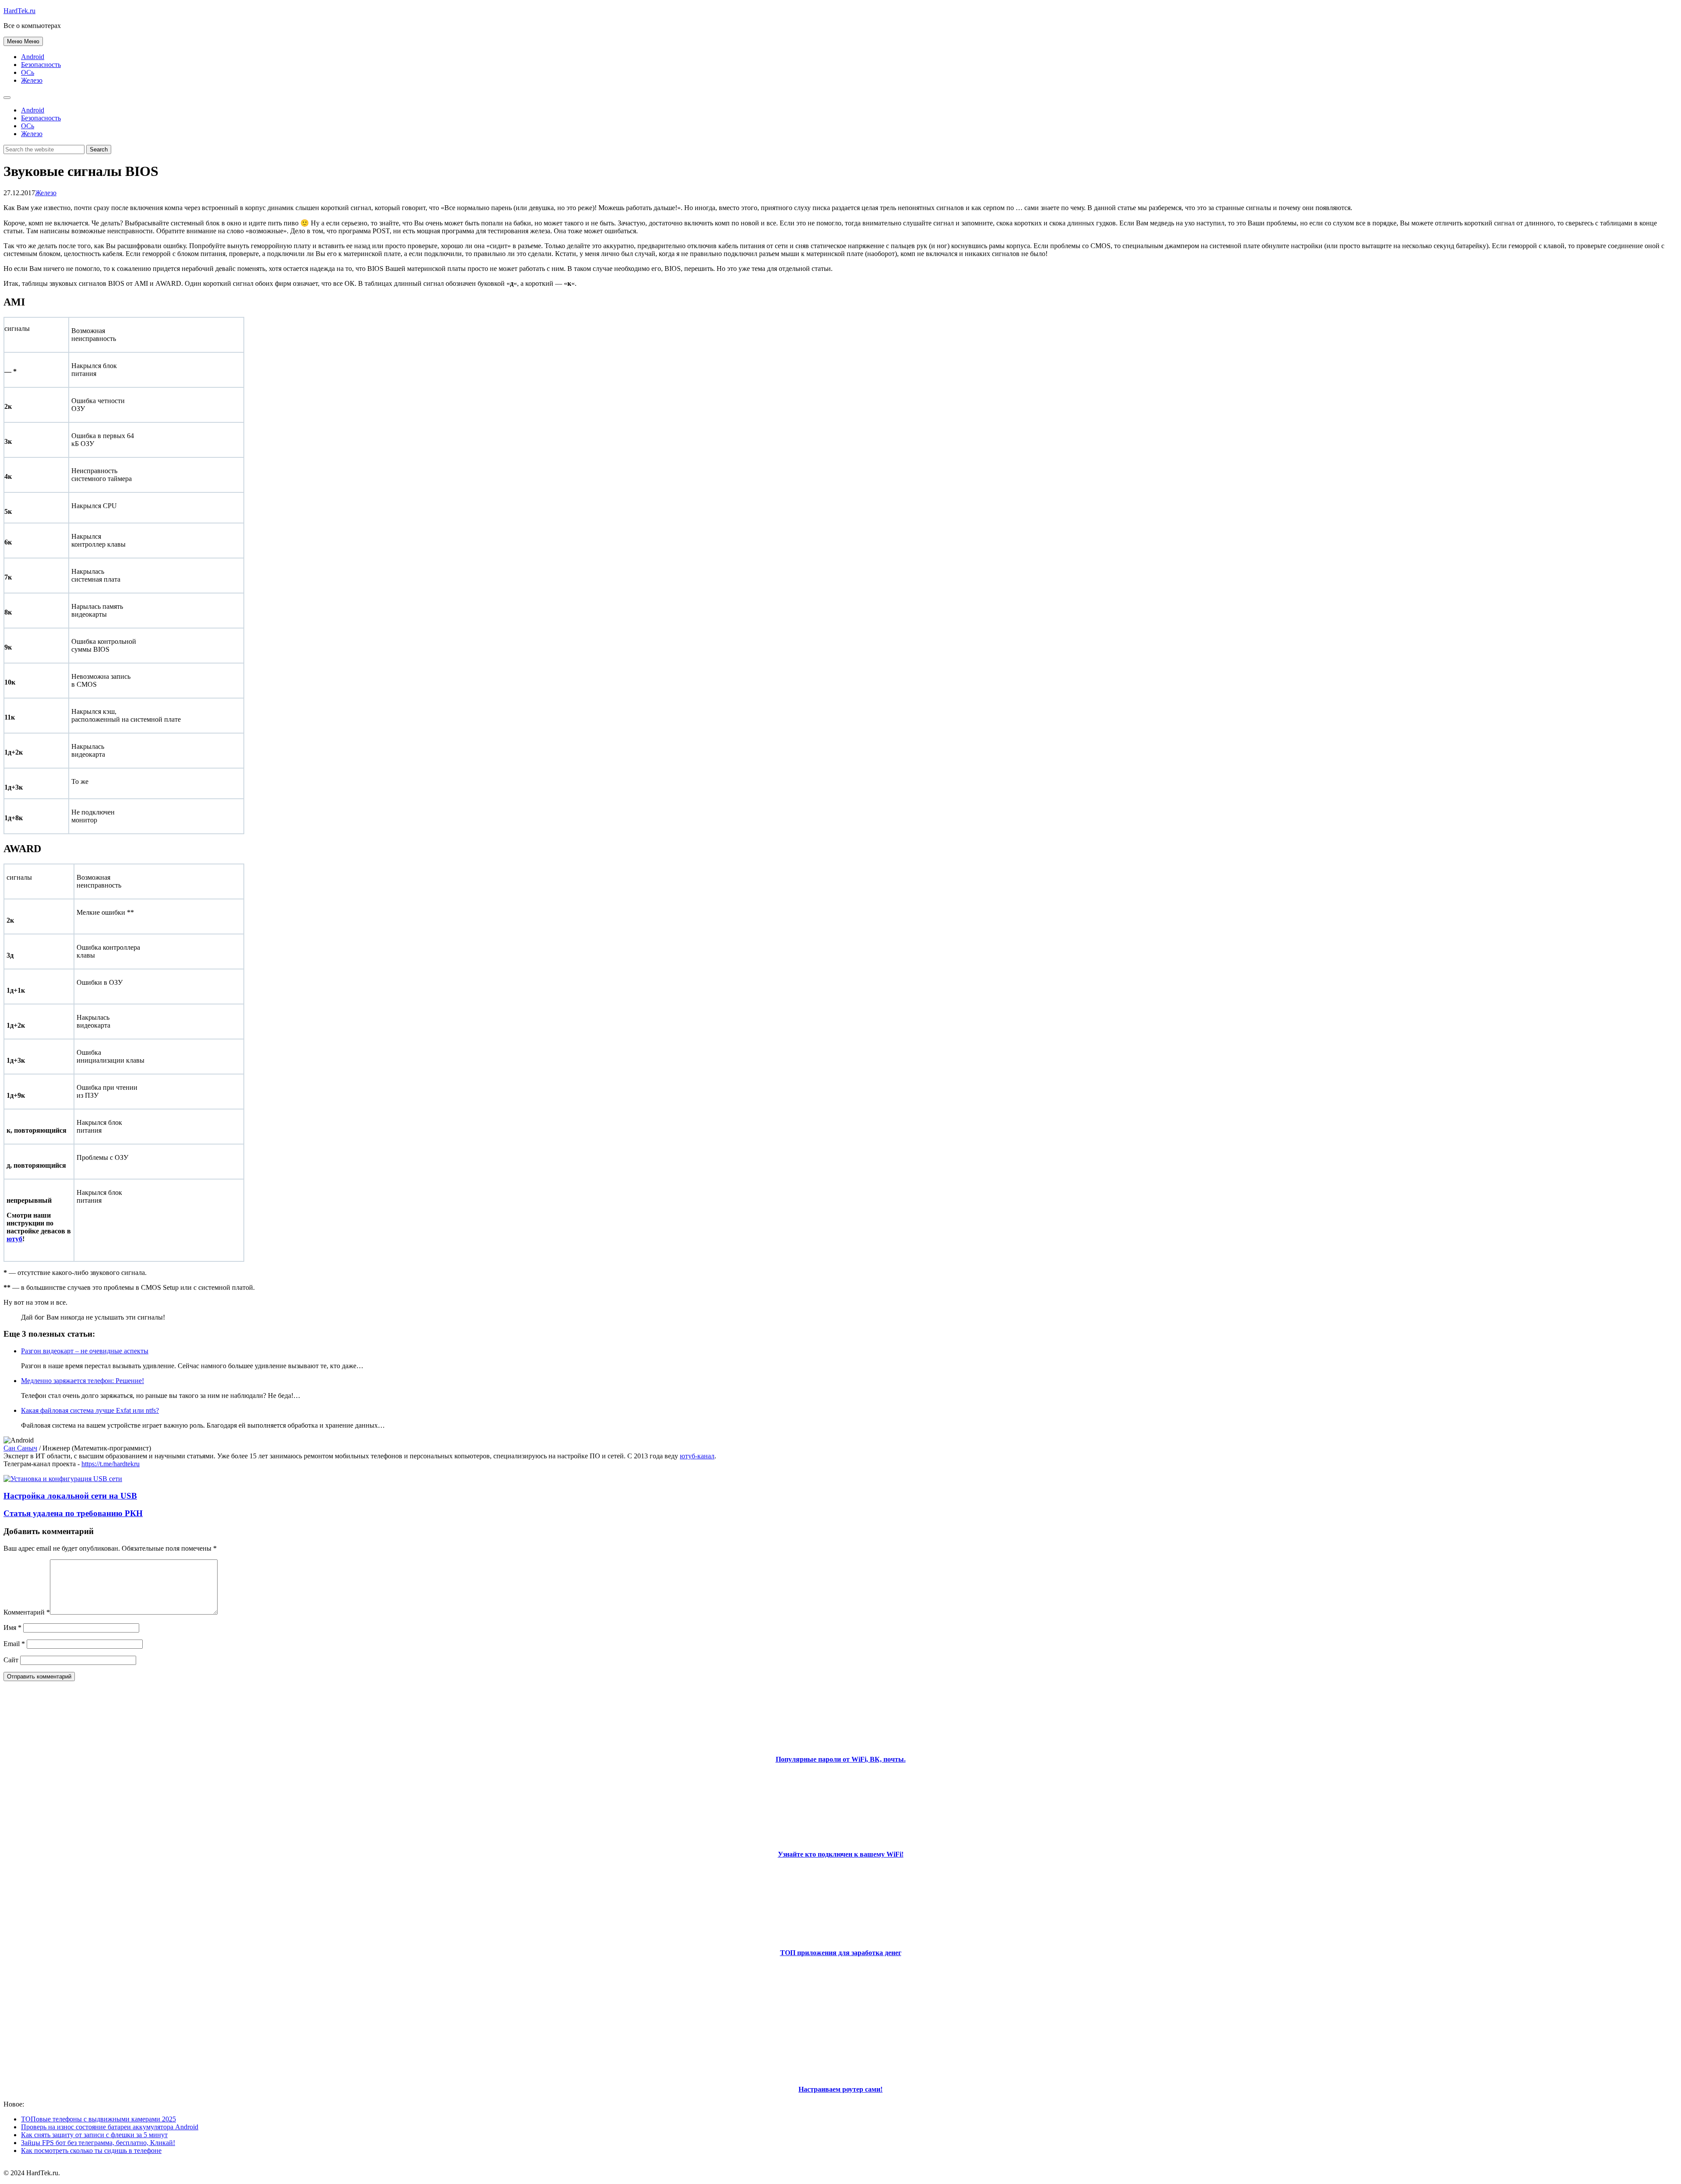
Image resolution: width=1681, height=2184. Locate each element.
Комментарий (27, 1612)
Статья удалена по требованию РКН (73, 1513)
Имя (12, 1627)
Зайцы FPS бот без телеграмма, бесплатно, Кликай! (98, 2143)
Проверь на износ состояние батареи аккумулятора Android (110, 2127)
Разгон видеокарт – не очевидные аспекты (85, 1351)
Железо (32, 80)
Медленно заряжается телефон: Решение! (83, 1381)
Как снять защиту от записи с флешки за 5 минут (94, 2135)
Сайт (11, 1660)
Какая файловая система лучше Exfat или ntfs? (90, 1410)
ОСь (28, 72)
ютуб (14, 1239)
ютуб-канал (697, 1456)
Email (14, 1644)
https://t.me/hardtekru (111, 1464)
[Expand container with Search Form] (7, 98)
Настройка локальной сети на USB (70, 1496)
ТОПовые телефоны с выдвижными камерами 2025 (98, 2119)
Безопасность (41, 65)
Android (33, 57)
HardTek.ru (19, 11)
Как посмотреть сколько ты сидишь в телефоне (91, 2151)
